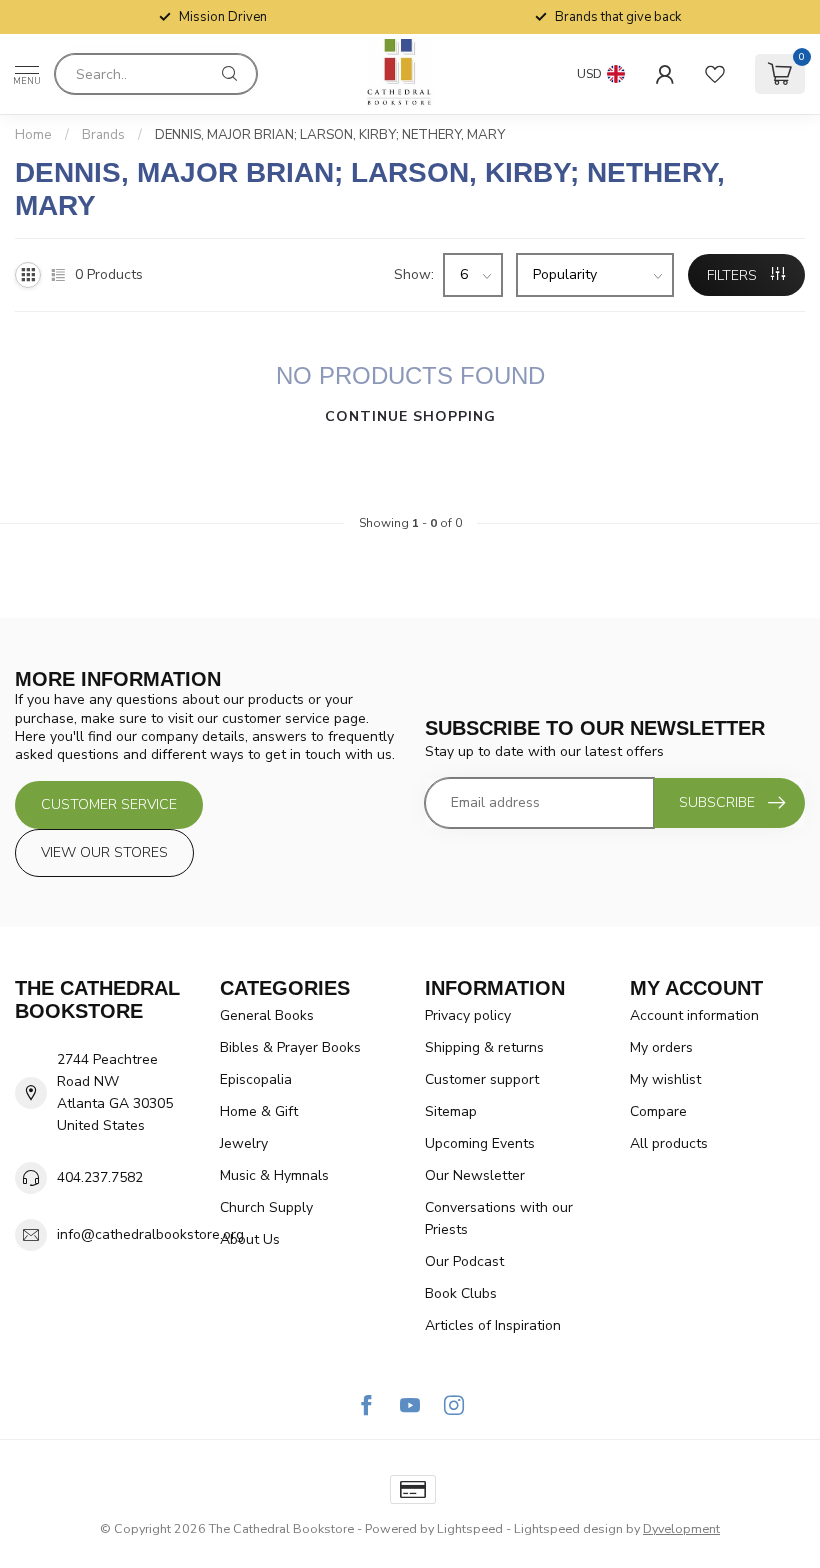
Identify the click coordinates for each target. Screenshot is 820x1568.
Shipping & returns (484, 1047)
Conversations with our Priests (499, 1218)
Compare (658, 1111)
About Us (250, 1239)
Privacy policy (468, 1015)
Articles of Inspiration (493, 1325)
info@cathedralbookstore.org (150, 1234)
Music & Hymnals (274, 1175)
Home (33, 135)
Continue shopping (410, 416)
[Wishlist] (715, 74)
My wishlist (665, 1079)
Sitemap (451, 1111)
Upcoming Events (480, 1143)
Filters (734, 275)
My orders (661, 1047)
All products (669, 1143)
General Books (267, 1015)
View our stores (104, 852)
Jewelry (244, 1143)
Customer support (482, 1079)
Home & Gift (259, 1111)
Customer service (109, 804)
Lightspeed (470, 1528)
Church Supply (266, 1207)
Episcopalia (256, 1079)
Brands (103, 135)
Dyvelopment (681, 1528)
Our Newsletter (475, 1175)
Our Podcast (464, 1261)
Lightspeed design (568, 1528)
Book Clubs (461, 1293)
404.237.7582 (100, 1177)
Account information (694, 1015)
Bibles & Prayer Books (290, 1047)
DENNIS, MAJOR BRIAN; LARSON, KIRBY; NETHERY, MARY (330, 135)
